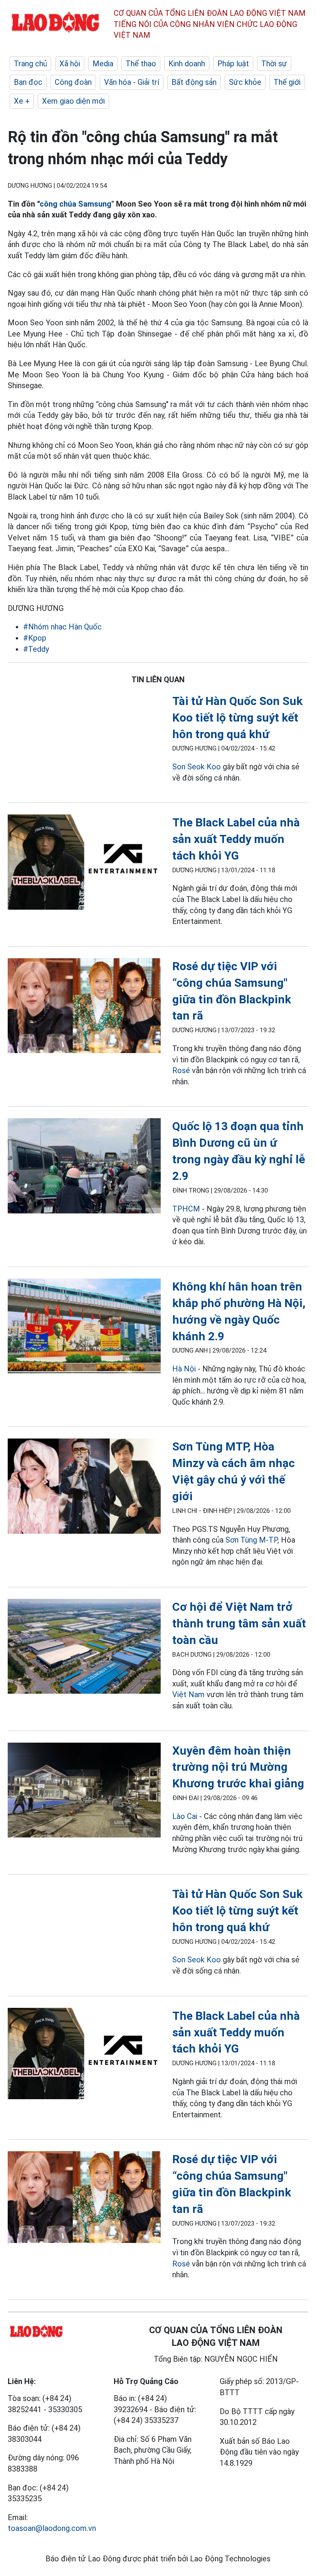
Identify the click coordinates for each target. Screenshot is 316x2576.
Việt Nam (188, 1694)
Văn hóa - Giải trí (132, 82)
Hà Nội (184, 1369)
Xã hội (70, 64)
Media (103, 64)
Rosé (181, 1070)
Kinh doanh (187, 64)
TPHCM (186, 1209)
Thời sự (274, 64)
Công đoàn (73, 82)
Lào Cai (185, 1816)
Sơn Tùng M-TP (251, 1540)
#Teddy (36, 649)
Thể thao (141, 64)
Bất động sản (194, 82)
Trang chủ (30, 64)
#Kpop (35, 638)
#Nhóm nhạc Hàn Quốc (62, 627)
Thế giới (287, 82)
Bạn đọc (28, 82)
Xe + (22, 101)
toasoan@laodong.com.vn (52, 2528)
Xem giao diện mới (73, 101)
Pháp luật (233, 64)
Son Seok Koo (197, 767)
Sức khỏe (245, 82)
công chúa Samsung (76, 204)
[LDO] (84, 863)
